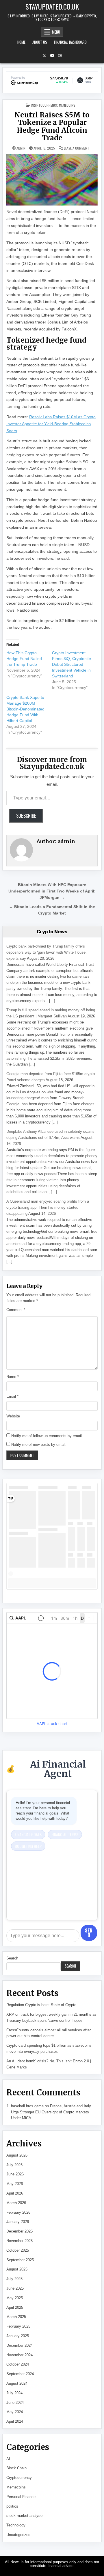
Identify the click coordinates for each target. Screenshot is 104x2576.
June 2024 (15, 2403)
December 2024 (19, 2345)
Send (89, 1933)
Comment (16, 1310)
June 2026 (15, 2174)
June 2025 (15, 2288)
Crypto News (52, 932)
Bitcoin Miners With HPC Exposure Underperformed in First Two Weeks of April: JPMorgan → (52, 891)
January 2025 (18, 2336)
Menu (56, 32)
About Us (40, 42)
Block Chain (16, 2468)
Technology (16, 2525)
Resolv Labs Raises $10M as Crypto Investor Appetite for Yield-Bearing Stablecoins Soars (51, 424)
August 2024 (17, 2383)
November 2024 (19, 2355)
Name (13, 1377)
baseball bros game (27, 2106)
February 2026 (18, 2212)
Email (12, 1396)
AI (8, 2459)
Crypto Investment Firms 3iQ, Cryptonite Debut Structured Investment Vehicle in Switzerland (71, 664)
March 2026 (16, 2203)
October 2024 (18, 2364)
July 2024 (14, 2393)
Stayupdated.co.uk (52, 6)
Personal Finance (21, 2497)
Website (13, 1416)
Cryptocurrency (44, 105)
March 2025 (16, 2317)
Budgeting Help (28, 1846)
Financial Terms (65, 1834)
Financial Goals (28, 1834)
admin (21, 148)
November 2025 (19, 2241)
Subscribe (26, 816)
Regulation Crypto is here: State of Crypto (41, 2005)
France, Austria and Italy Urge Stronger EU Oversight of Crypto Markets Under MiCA (51, 2112)
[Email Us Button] (60, 56)
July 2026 (14, 2165)
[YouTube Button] (52, 56)
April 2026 (15, 2193)
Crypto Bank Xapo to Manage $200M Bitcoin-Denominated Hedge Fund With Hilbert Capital (25, 709)
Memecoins (67, 105)
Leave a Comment (77, 148)
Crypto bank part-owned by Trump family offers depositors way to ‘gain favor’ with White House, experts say (47, 952)
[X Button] (44, 56)
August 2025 (17, 2269)
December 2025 (19, 2231)
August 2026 (17, 2155)
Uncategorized (18, 2535)
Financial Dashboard (70, 42)
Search (12, 1958)
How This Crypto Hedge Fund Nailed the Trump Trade (24, 659)
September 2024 (20, 2374)
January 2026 (18, 2222)
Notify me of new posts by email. (39, 1445)
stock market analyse (24, 2516)
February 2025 (18, 2326)
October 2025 (18, 2250)
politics (12, 2506)
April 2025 (15, 2307)
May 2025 (15, 2298)
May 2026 (15, 2184)
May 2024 (15, 2412)
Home (21, 42)
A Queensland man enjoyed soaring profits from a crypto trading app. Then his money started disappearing (48, 1207)
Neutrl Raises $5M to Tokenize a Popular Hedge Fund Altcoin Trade (52, 126)
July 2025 (14, 2279)
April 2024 (15, 2421)
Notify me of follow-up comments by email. (47, 1436)
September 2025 (20, 2260)
